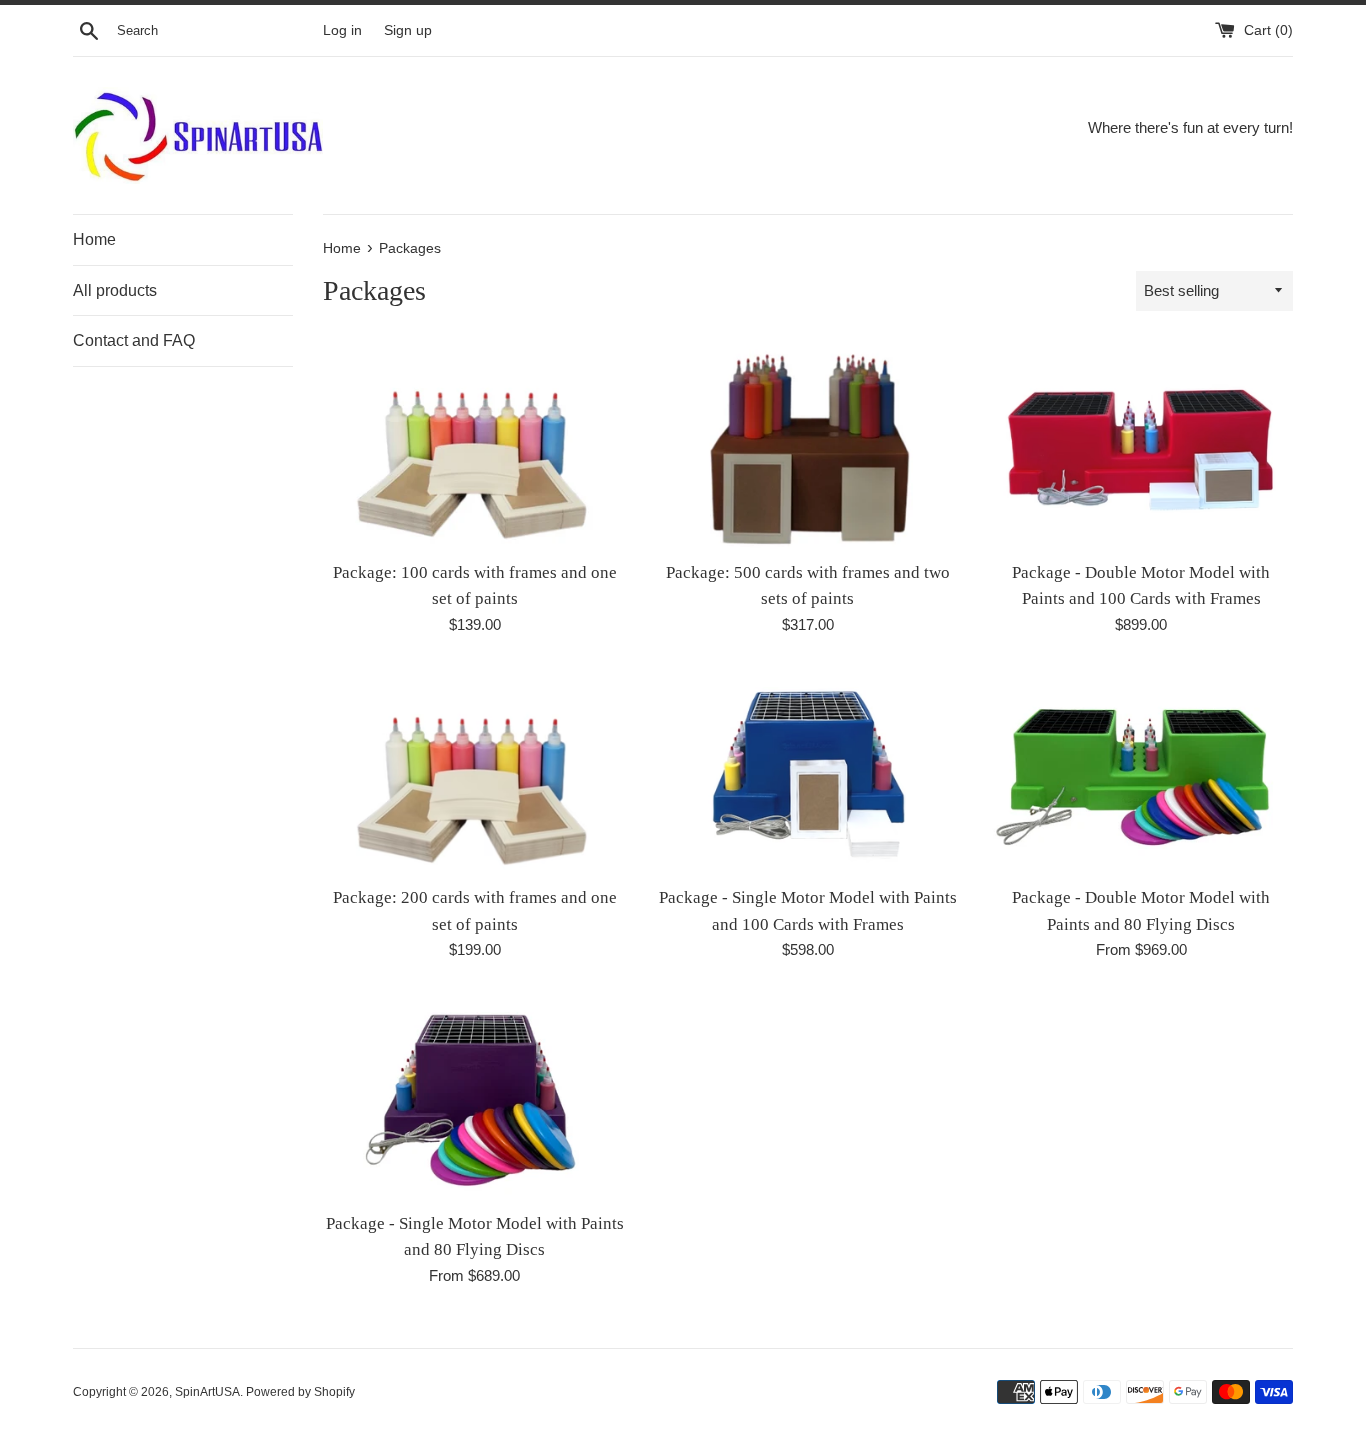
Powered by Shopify (300, 1392)
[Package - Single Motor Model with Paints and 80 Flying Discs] (474, 1096)
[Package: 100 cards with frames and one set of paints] (474, 445)
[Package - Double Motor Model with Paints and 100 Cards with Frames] (1141, 445)
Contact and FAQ (134, 340)
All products (115, 290)
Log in (342, 30)
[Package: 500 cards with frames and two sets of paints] (807, 445)
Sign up (408, 30)
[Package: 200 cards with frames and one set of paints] (474, 771)
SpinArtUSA (207, 1392)
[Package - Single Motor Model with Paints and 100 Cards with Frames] (807, 771)
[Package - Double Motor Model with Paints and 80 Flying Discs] (1141, 771)
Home (94, 239)
